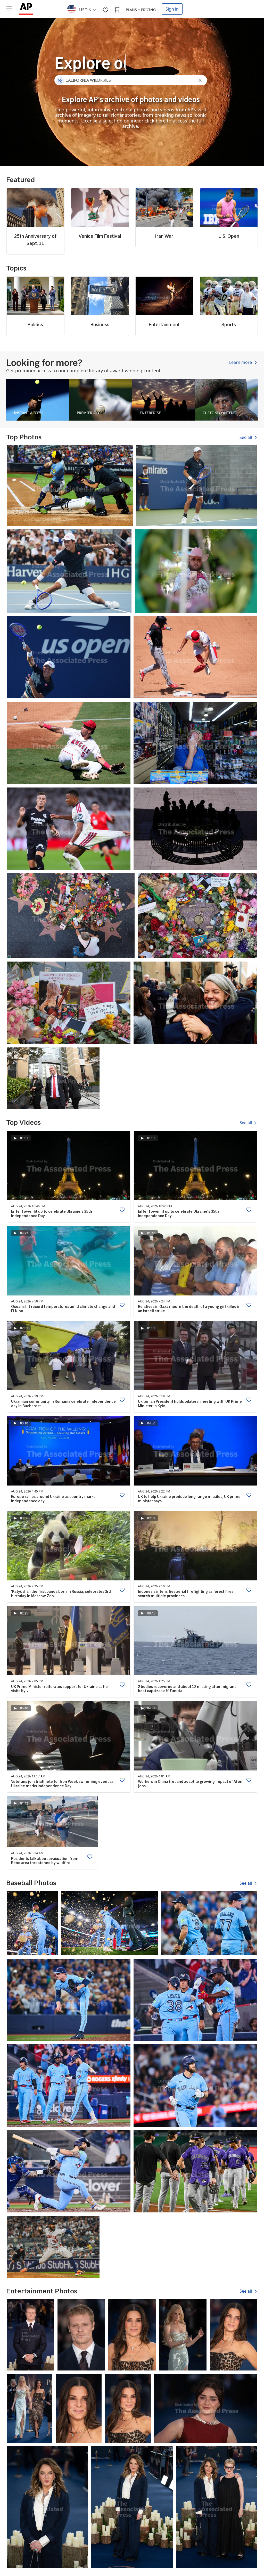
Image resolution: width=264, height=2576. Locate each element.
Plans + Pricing (141, 10)
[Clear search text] (201, 81)
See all (246, 437)
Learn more (241, 363)
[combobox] (85, 9)
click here (155, 121)
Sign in (172, 9)
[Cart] (117, 10)
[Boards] (105, 10)
